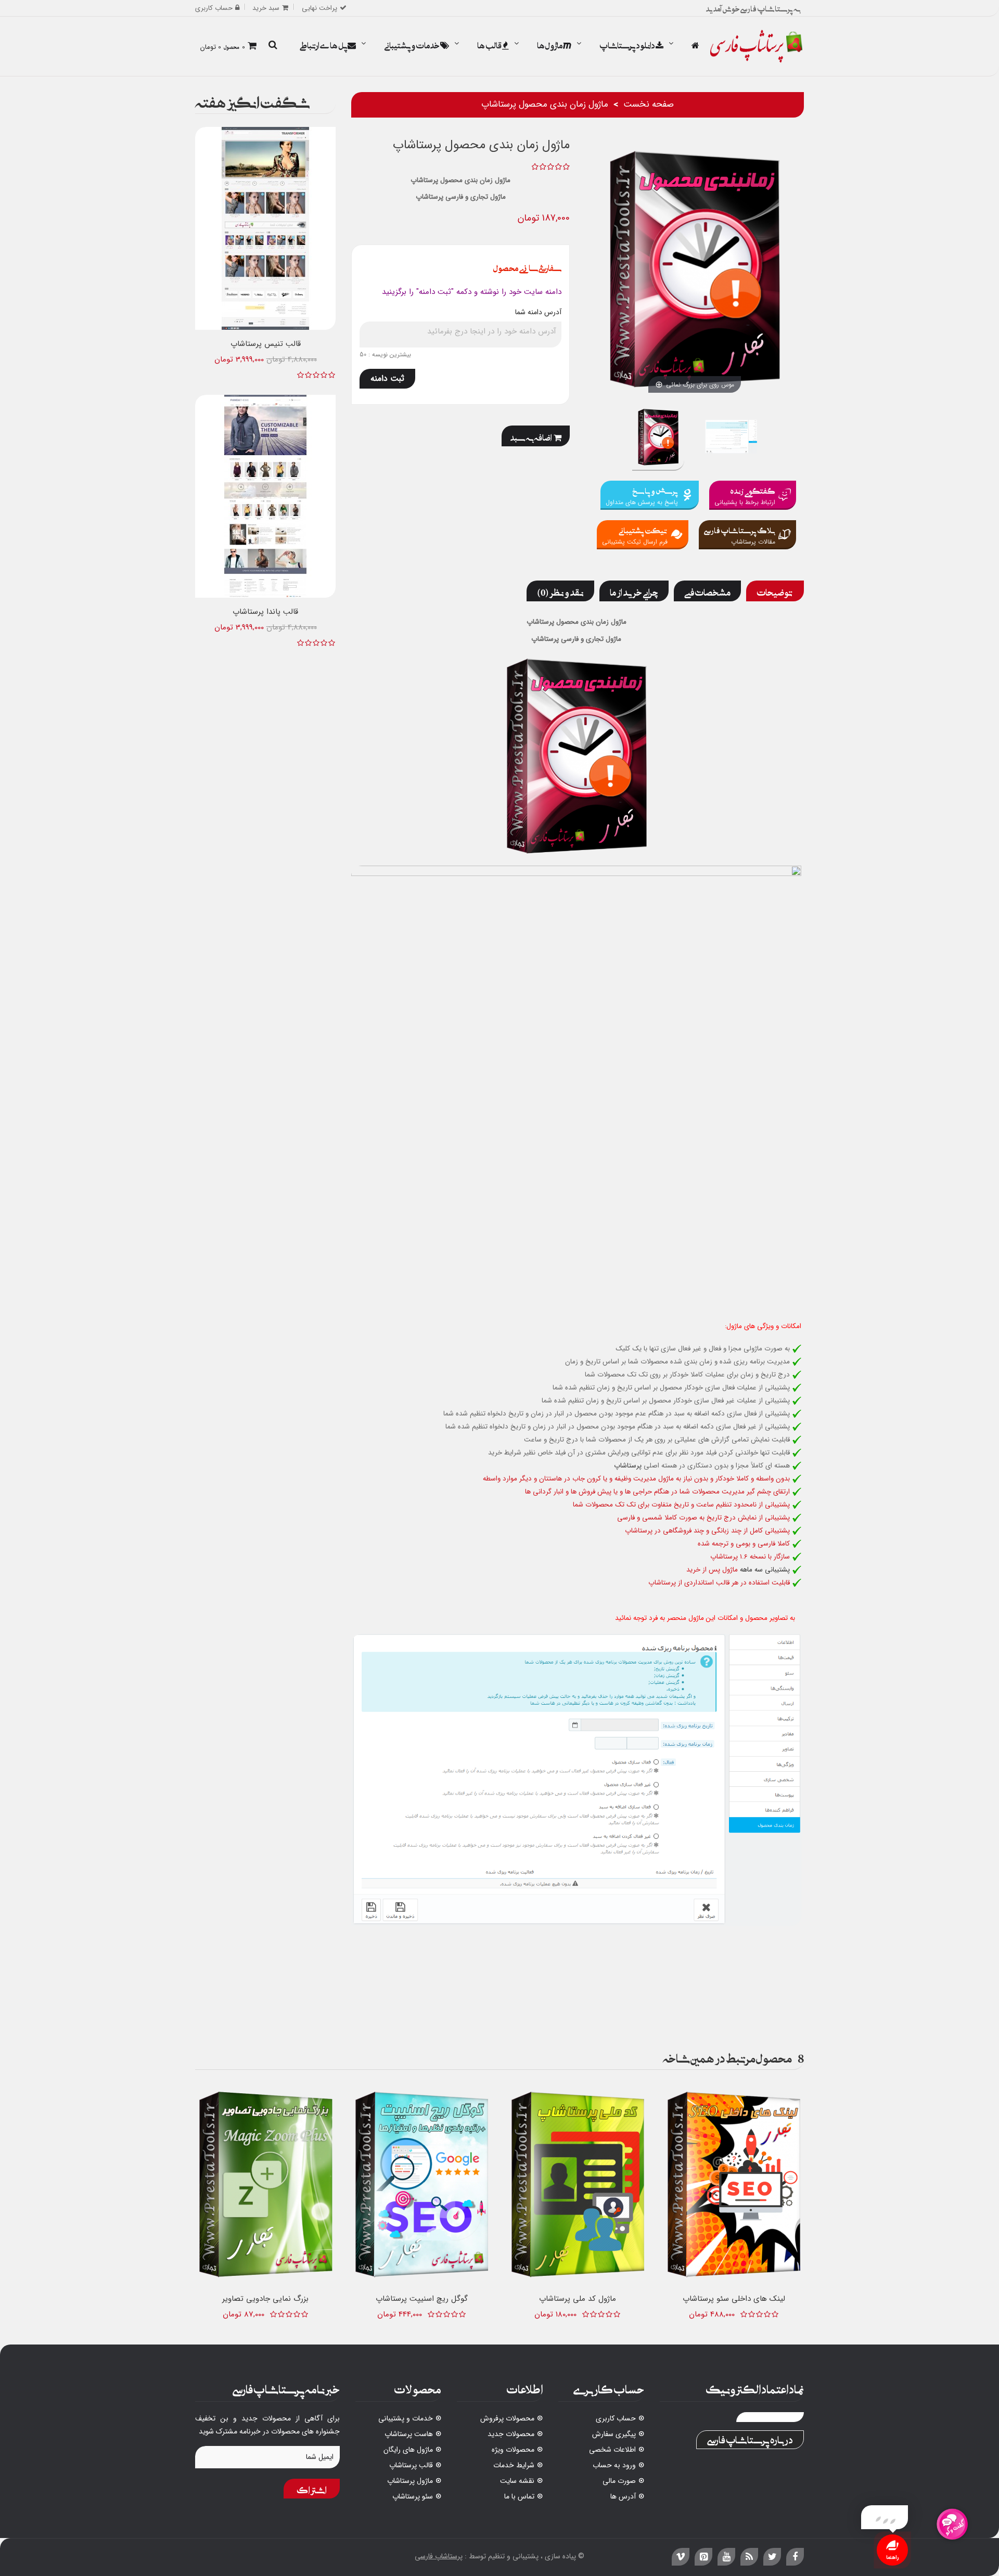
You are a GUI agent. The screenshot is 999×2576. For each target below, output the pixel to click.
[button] (273, 46)
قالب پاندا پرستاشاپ (265, 612)
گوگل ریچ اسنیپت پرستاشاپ (422, 2299)
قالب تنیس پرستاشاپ (266, 344)
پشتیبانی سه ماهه (765, 1570)
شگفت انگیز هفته (253, 100)
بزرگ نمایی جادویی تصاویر (265, 2299)
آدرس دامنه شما (538, 312)
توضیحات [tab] (775, 591)
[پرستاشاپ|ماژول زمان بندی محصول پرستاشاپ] (658, 438)
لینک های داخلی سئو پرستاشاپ (734, 2299)
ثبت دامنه (387, 378)
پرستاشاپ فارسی (439, 2556)
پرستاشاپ (628, 1466)
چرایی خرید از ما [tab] (634, 591)
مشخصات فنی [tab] (707, 591)
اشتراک (312, 2489)
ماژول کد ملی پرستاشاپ (578, 2299)
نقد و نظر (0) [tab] (560, 591)
